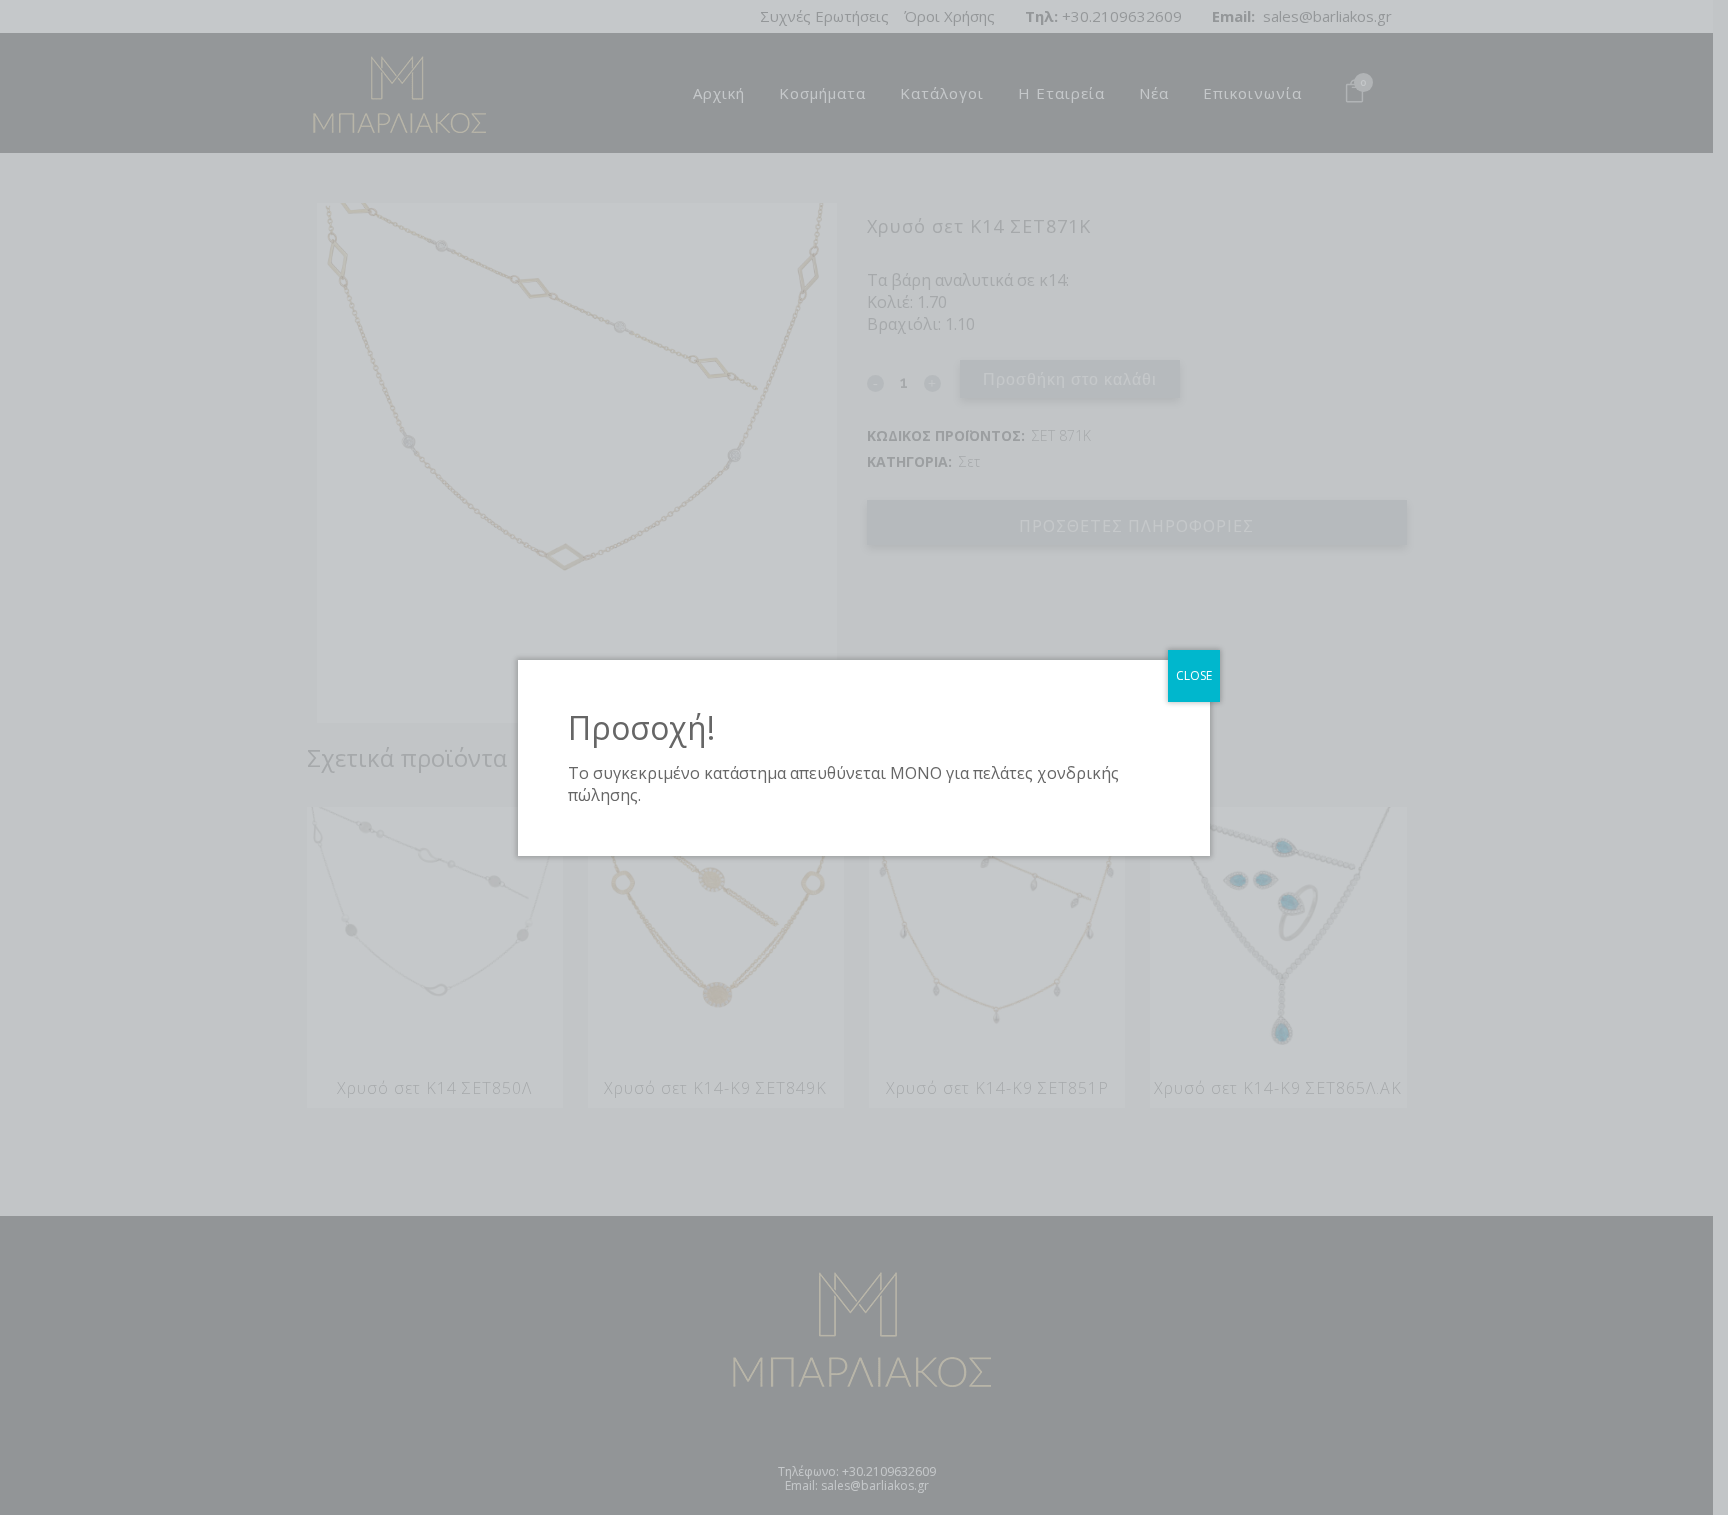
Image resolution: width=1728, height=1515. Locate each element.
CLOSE (1194, 675)
